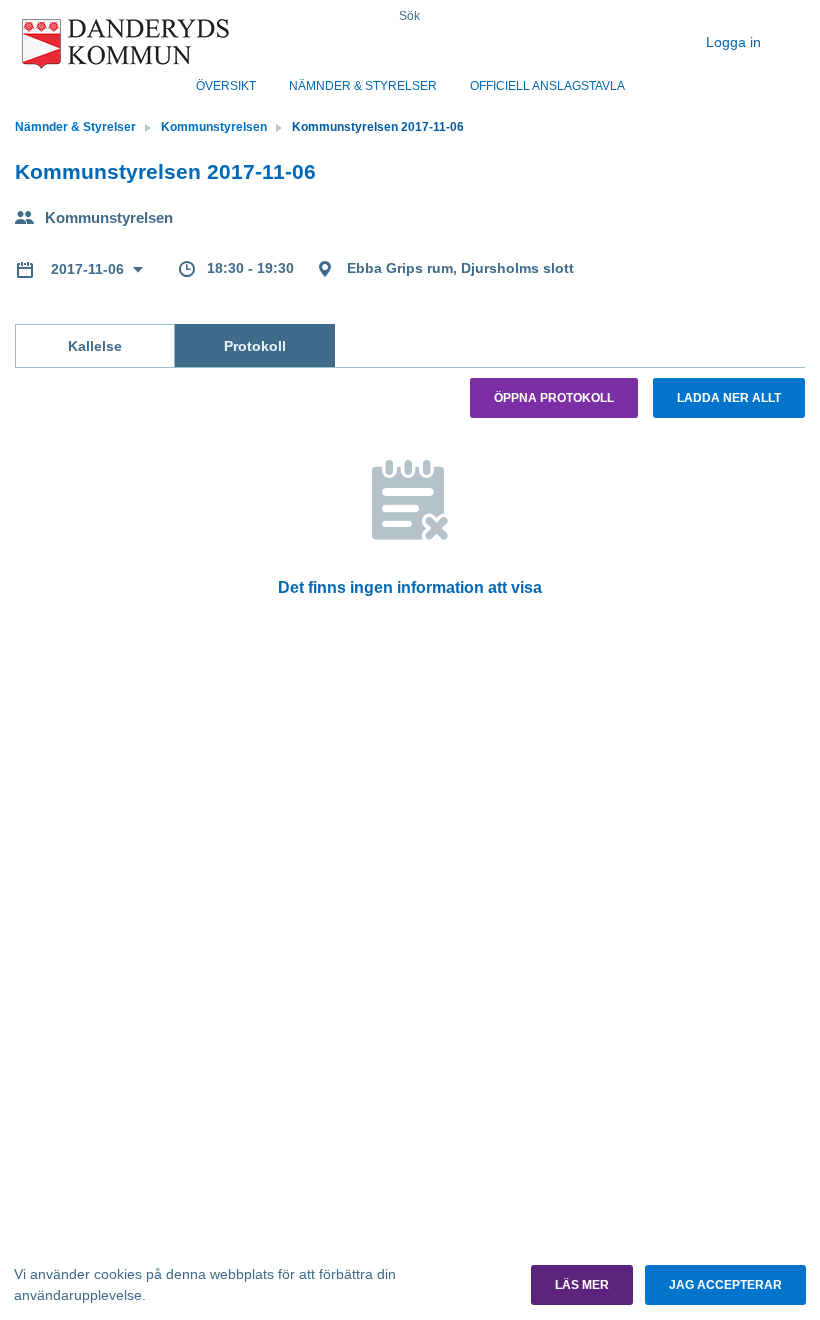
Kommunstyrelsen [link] (214, 127)
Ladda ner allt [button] (729, 398)
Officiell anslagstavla (547, 86)
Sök (409, 16)
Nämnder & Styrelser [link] (75, 127)
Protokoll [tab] (255, 346)
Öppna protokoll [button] (554, 398)
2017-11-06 (89, 269)
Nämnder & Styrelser (363, 86)
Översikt (226, 86)
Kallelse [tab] (95, 346)
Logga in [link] (735, 42)
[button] (582, 1285)
